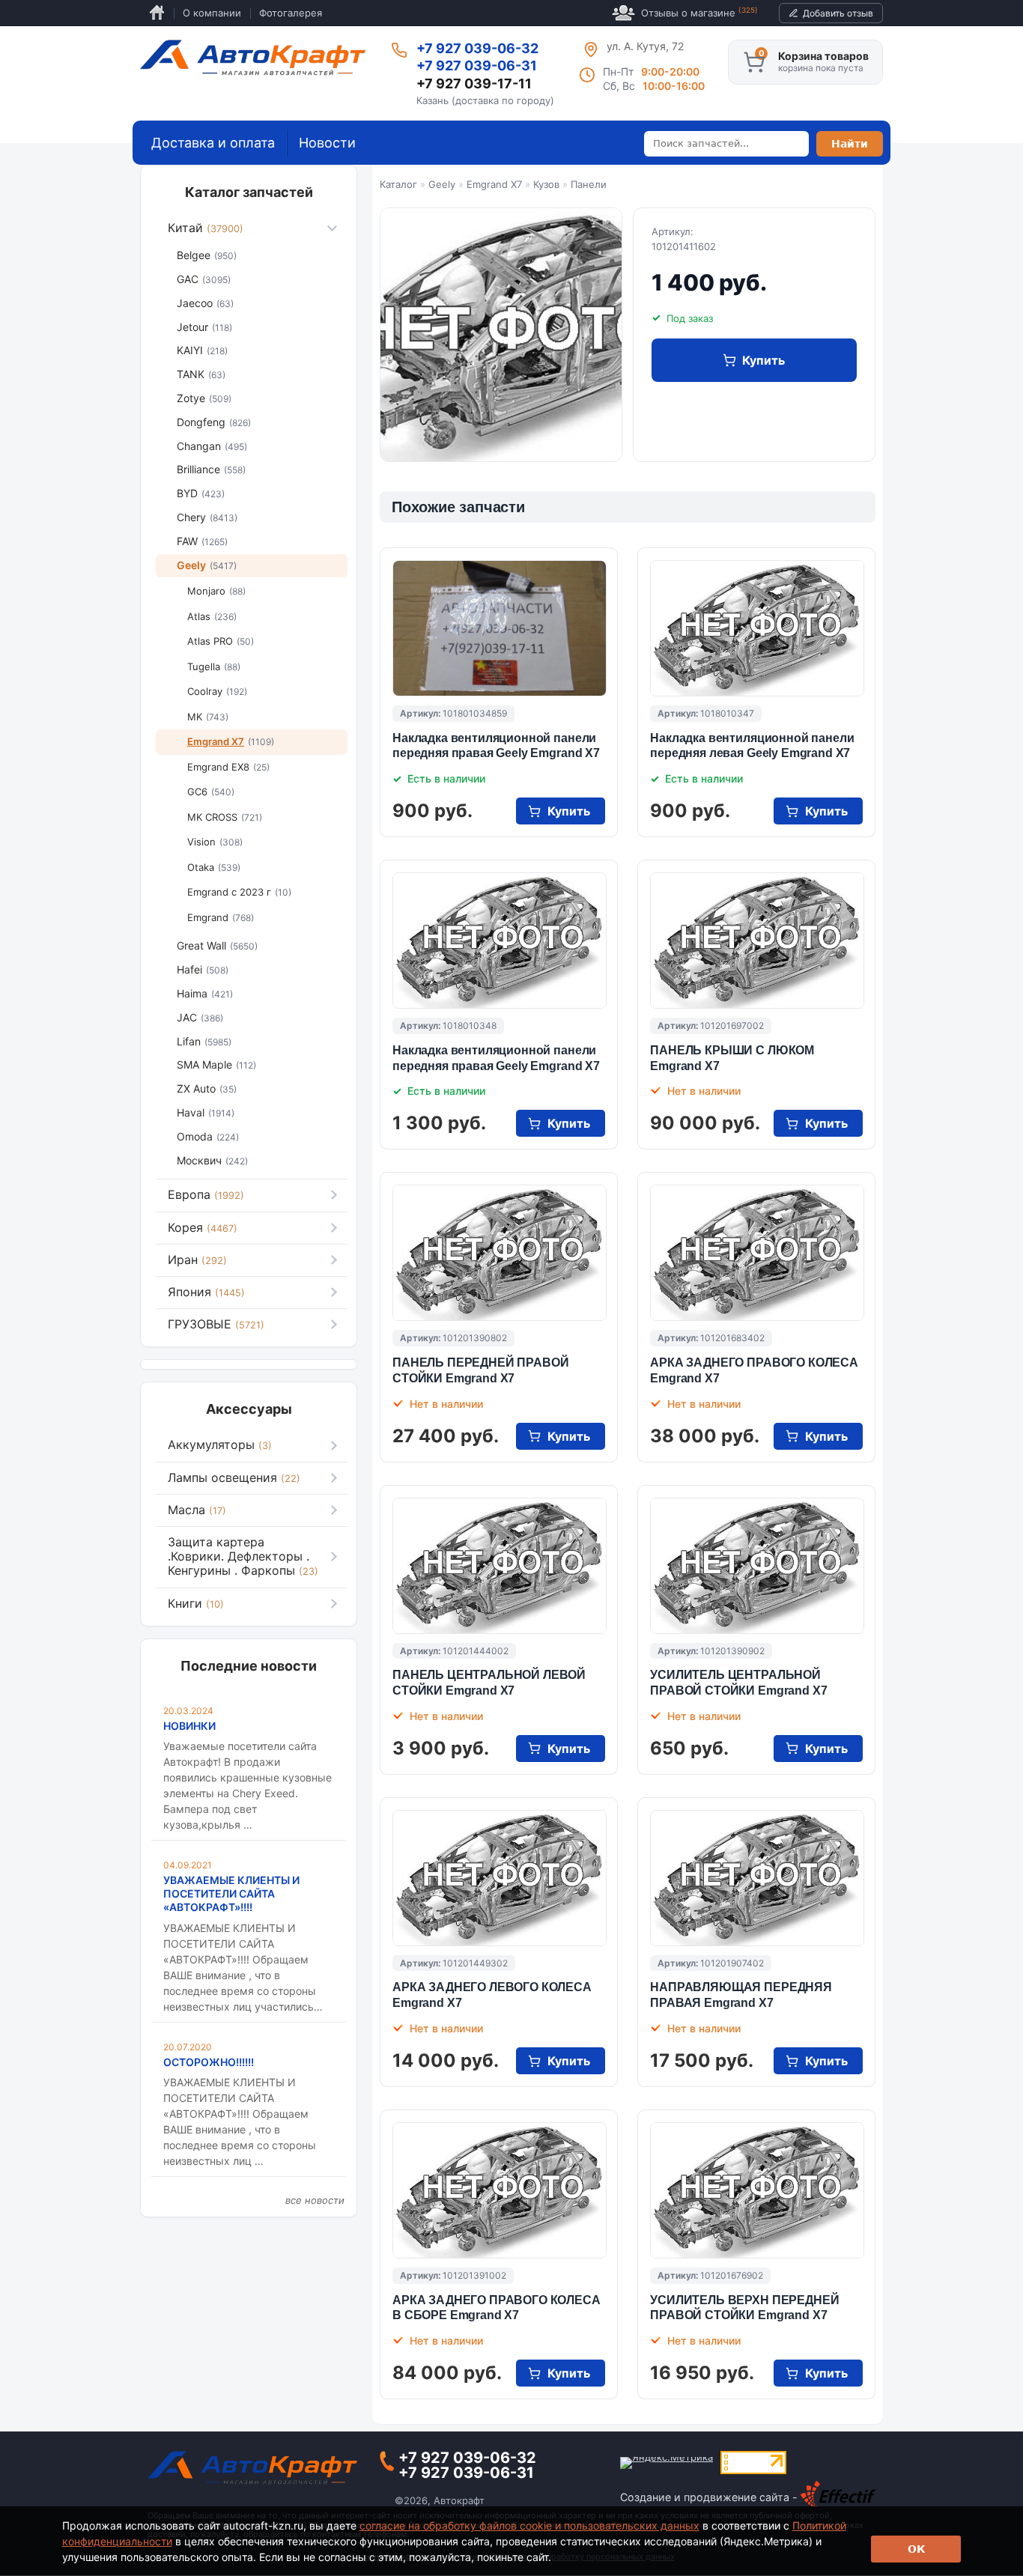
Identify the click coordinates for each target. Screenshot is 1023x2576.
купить (764, 360)
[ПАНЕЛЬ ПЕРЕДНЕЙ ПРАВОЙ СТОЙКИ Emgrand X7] (500, 1253)
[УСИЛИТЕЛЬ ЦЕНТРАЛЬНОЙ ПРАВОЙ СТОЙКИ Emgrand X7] (757, 1566)
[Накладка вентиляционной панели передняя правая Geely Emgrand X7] (500, 628)
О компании (212, 13)
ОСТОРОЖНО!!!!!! (209, 2062)
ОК (916, 2549)
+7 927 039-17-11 (474, 83)
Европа (206, 1194)
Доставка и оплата (213, 143)
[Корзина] (754, 62)
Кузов (546, 184)
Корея (203, 1227)
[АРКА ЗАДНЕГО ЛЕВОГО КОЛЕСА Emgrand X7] (500, 1878)
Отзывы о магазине (699, 12)
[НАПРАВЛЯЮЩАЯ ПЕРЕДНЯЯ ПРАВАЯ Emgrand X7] (757, 1878)
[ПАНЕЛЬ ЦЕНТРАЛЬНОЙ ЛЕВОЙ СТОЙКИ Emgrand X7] (500, 1566)
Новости (327, 143)
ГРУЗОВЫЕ (216, 1324)
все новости (315, 2200)
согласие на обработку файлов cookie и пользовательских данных (529, 2525)
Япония (206, 1292)
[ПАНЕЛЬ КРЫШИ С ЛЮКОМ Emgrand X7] (757, 941)
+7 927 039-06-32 (477, 48)
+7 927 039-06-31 (477, 66)
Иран (197, 1260)
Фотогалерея (291, 13)
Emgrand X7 (494, 184)
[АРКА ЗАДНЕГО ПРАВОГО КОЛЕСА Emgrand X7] (757, 1253)
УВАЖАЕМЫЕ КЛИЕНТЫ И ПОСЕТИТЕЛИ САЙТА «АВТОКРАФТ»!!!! (231, 1893)
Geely (442, 184)
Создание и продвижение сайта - (710, 2497)
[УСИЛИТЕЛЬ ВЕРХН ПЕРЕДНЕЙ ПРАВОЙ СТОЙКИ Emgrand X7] (757, 2190)
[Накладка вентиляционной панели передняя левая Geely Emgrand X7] (757, 628)
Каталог (398, 184)
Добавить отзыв (838, 13)
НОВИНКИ (189, 1726)
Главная (157, 13)
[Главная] (253, 58)
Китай (206, 228)
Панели (589, 184)
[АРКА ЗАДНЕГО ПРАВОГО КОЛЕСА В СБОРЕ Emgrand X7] (500, 2190)
